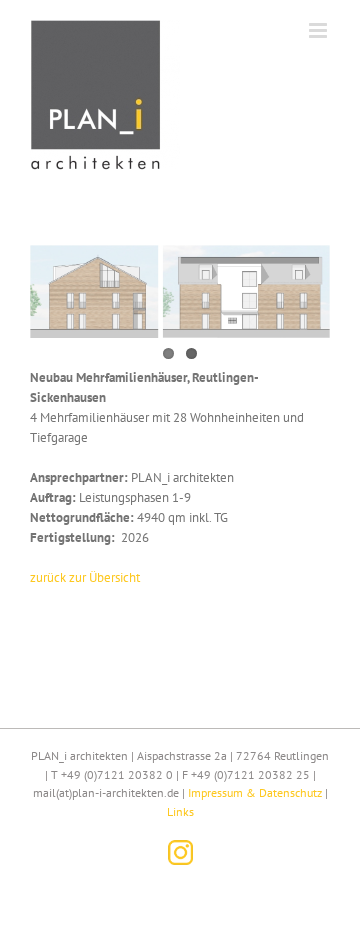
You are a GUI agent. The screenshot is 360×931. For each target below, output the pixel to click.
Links (180, 811)
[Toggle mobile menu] (319, 30)
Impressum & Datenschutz (255, 792)
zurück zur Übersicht (85, 577)
